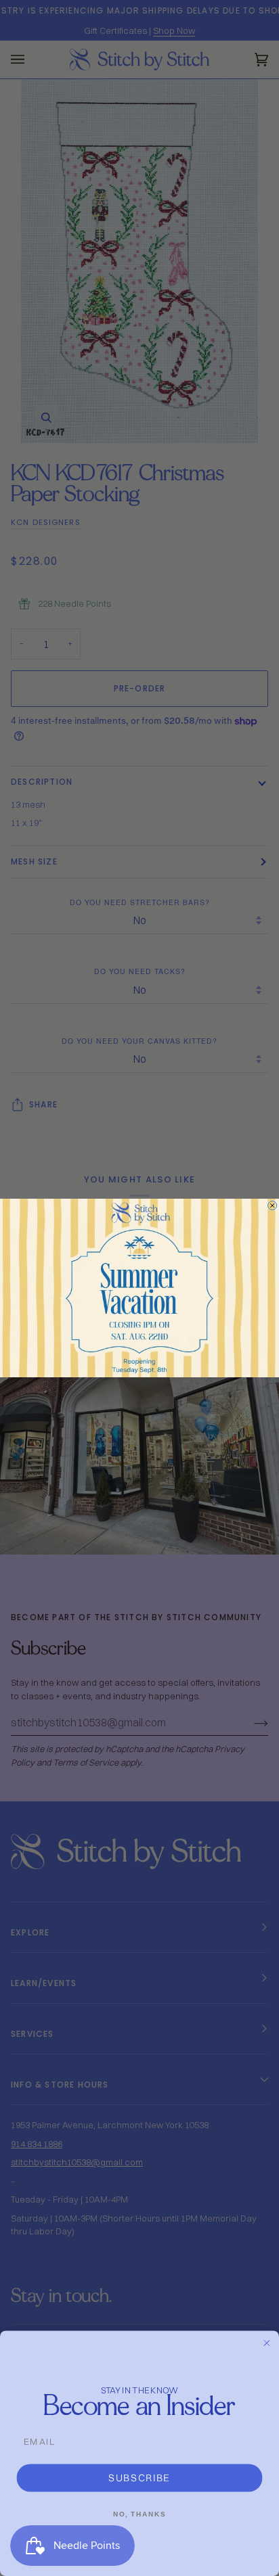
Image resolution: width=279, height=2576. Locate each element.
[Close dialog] (273, 1205)
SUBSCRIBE (139, 2478)
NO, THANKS (139, 2514)
